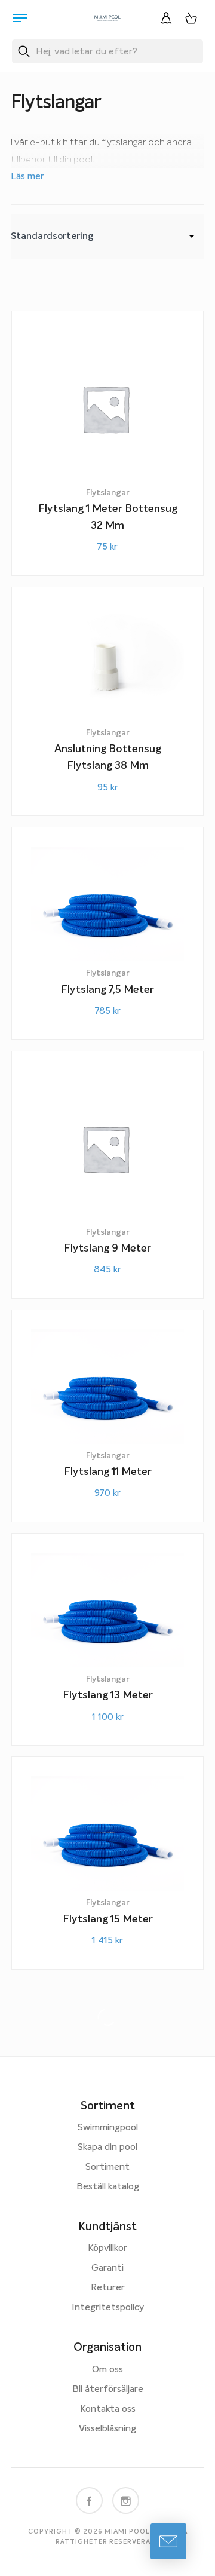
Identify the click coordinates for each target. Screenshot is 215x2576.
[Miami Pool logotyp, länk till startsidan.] (107, 18)
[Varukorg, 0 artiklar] (191, 18)
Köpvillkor (107, 2249)
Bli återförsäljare (108, 2390)
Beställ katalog (108, 2187)
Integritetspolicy (108, 2308)
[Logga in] (166, 18)
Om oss (107, 2370)
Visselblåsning (107, 2429)
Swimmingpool (108, 2128)
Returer (108, 2288)
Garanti (107, 2268)
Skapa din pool (107, 2148)
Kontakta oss (108, 2409)
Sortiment (107, 2167)
